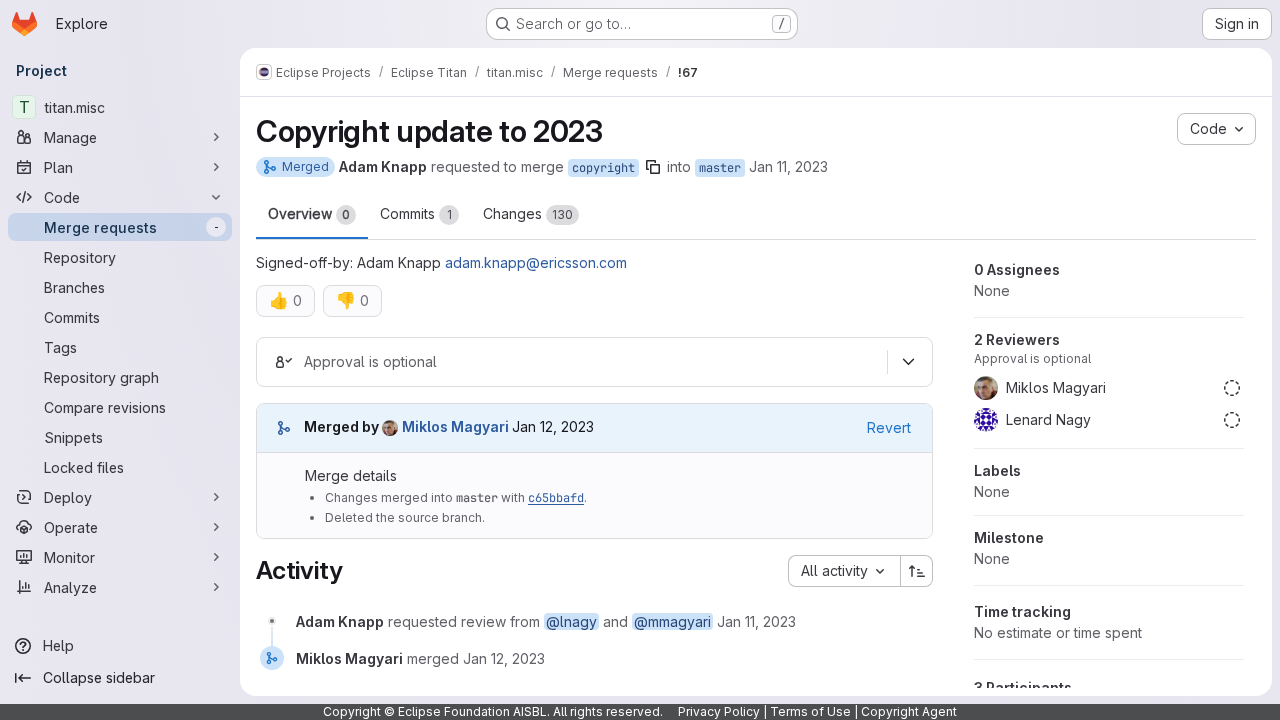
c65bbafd (556, 498)
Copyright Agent (909, 711)
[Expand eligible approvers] (908, 362)
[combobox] (844, 571)
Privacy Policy (719, 711)
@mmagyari (672, 621)
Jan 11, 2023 (788, 166)
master (720, 168)
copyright (603, 168)
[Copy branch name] (653, 167)
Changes (528, 213)
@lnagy (571, 621)
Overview (309, 213)
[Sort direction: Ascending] (917, 571)
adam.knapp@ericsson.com (536, 262)
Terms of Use (810, 711)
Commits (416, 213)
